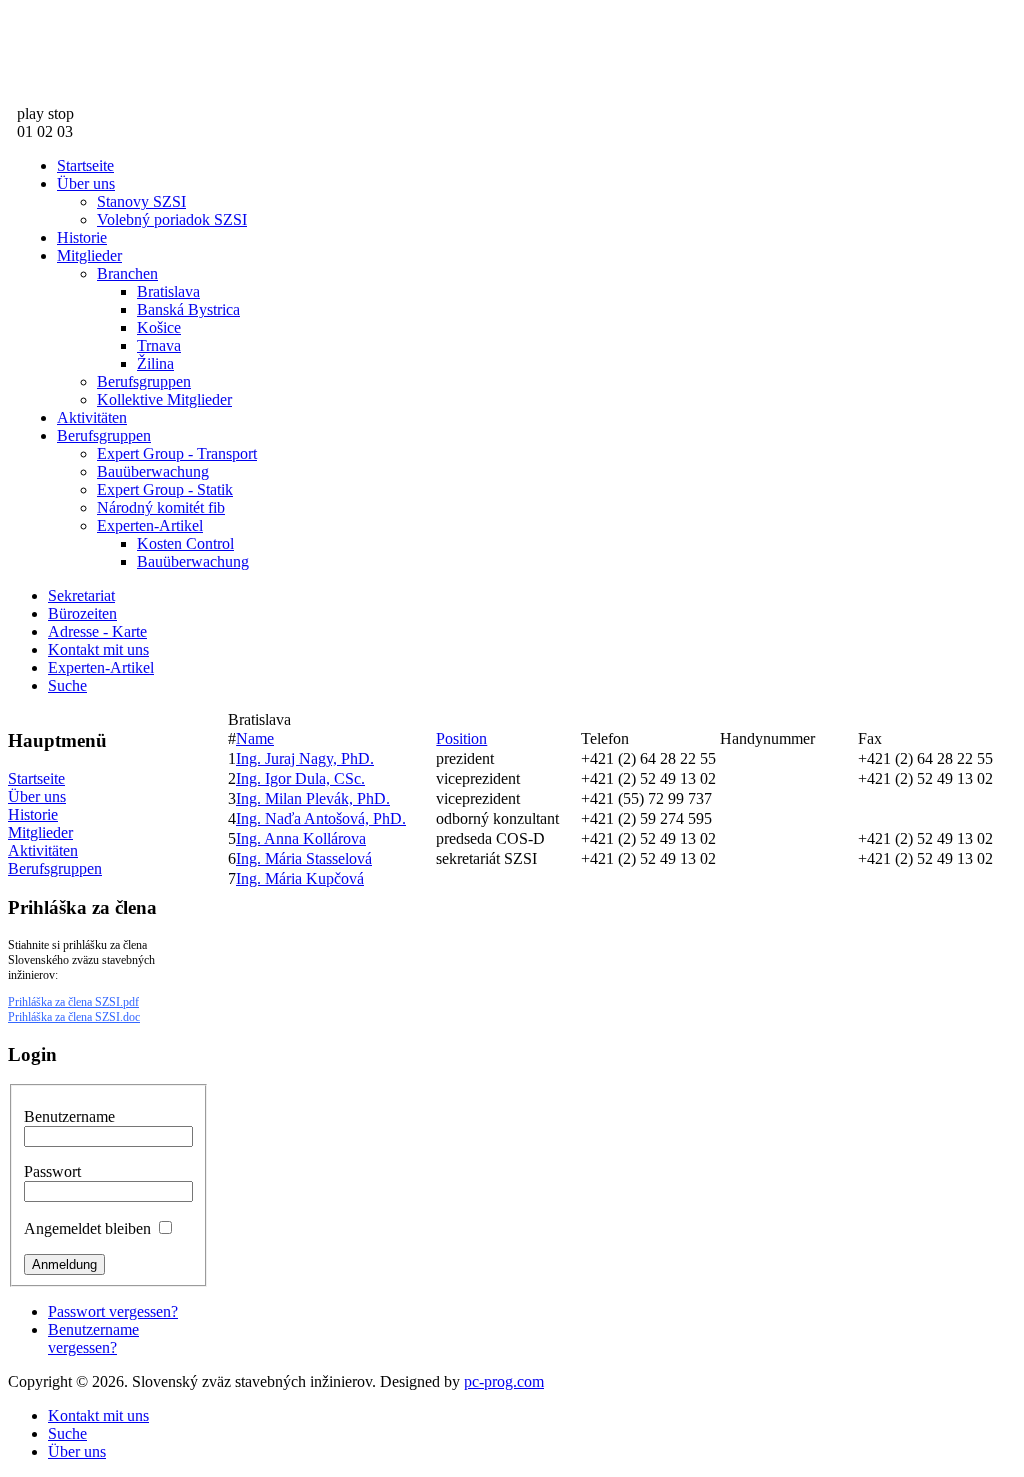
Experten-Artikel (150, 525)
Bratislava (168, 291)
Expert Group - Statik (165, 489)
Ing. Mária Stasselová (304, 858)
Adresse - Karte (97, 631)
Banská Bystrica (188, 309)
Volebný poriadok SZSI (172, 219)
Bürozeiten (82, 613)
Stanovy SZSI (141, 201)
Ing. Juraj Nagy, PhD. (305, 758)
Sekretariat (81, 595)
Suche (67, 685)
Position (461, 738)
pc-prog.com (504, 1381)
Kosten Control (185, 543)
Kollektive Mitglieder (164, 399)
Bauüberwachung (153, 471)
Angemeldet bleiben (87, 1228)
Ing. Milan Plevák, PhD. (313, 798)
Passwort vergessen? (113, 1311)
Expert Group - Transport (177, 453)
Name (255, 738)
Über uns (86, 183)
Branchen (127, 273)
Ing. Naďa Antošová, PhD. (321, 818)
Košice (159, 327)
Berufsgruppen (144, 381)
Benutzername (69, 1116)
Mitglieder (89, 255)
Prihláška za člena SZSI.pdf (73, 1002)
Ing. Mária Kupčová (300, 878)
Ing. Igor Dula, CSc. (300, 778)
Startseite (85, 165)
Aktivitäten (92, 417)
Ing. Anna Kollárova (301, 838)
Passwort (52, 1171)
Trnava (159, 345)
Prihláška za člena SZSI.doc (74, 1017)
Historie (82, 237)
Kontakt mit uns (98, 649)
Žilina (155, 363)
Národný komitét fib (161, 507)
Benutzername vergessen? (93, 1338)
